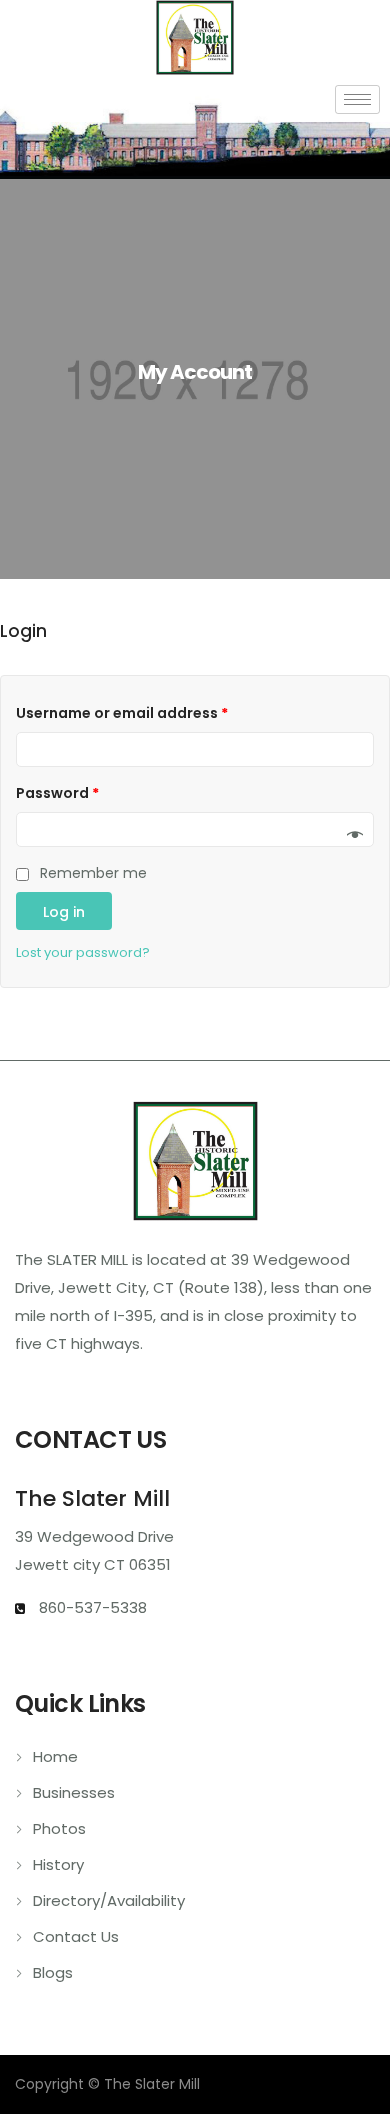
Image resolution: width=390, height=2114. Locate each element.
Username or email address (122, 713)
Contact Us (76, 1936)
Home (55, 1756)
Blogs (53, 1972)
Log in (64, 912)
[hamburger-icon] (357, 99)
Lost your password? (83, 952)
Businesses (74, 1792)
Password (57, 793)
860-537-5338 (91, 1607)
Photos (59, 1828)
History (58, 1864)
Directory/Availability (109, 1900)
